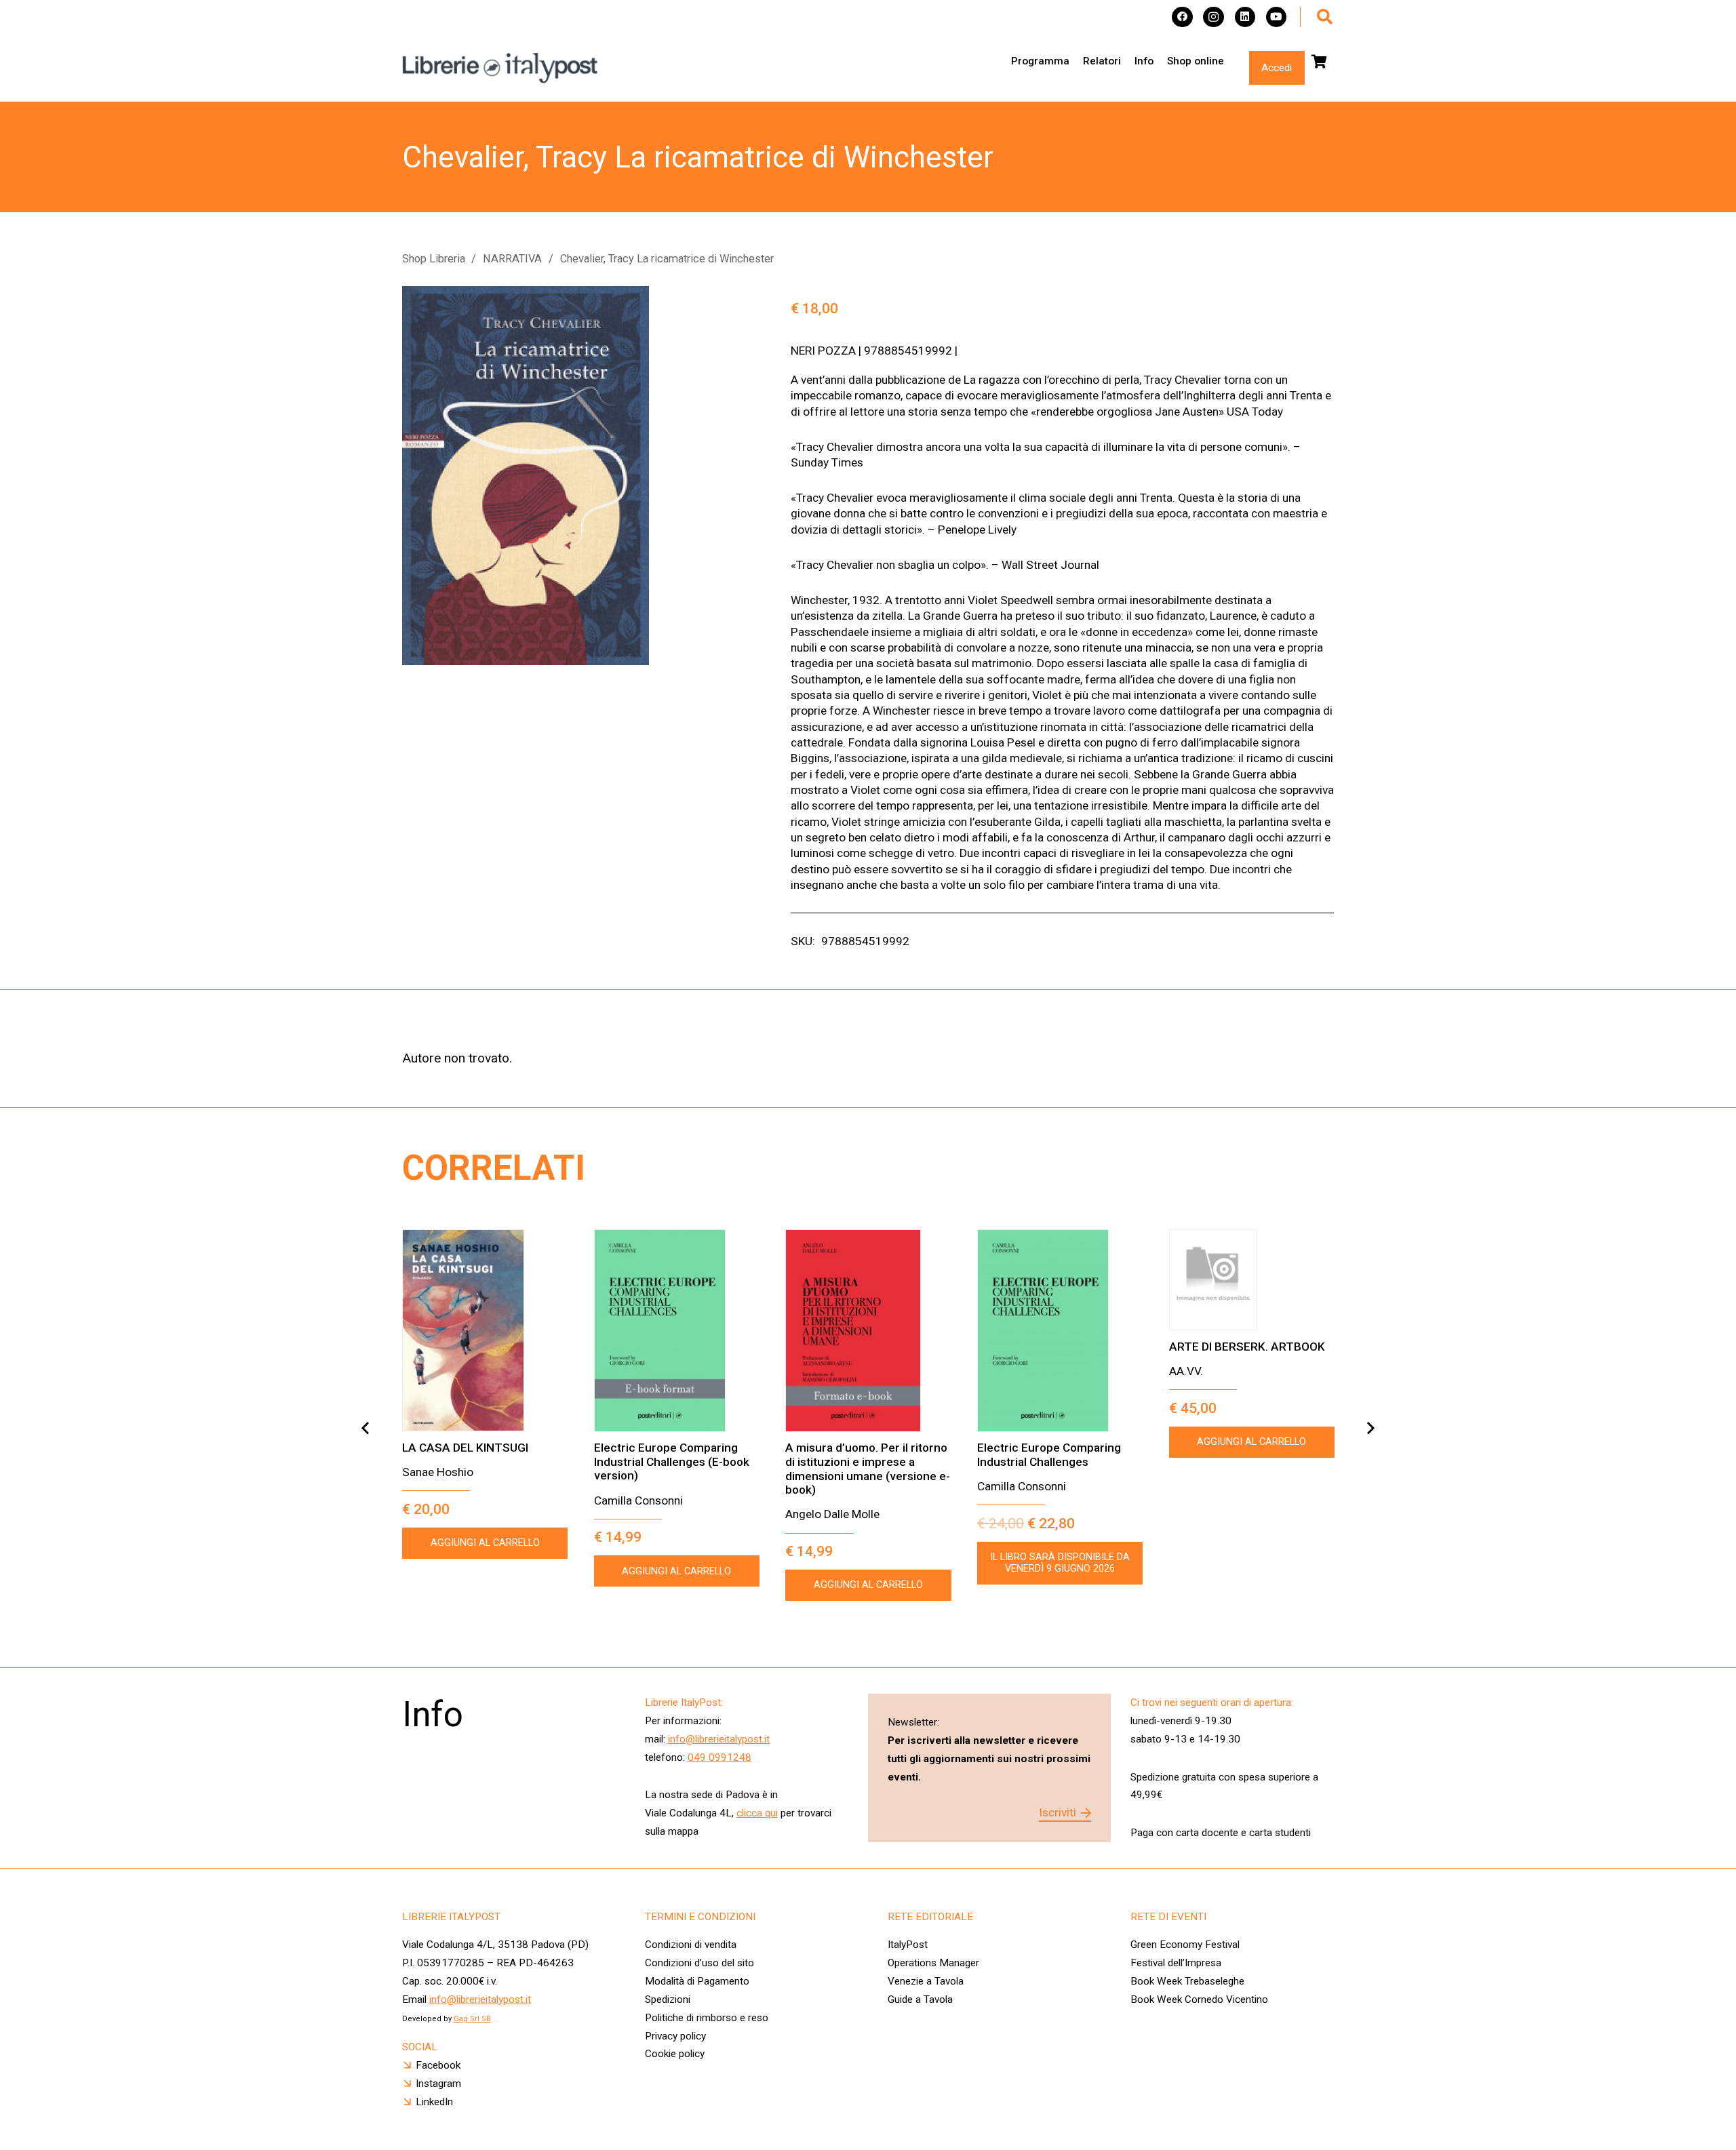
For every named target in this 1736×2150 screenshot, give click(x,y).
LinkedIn (434, 2102)
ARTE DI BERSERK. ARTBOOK (1247, 1347)
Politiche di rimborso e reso (707, 2018)
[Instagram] (1214, 17)
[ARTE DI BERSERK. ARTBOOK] (1252, 1280)
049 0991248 (719, 1757)
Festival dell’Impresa (1176, 1963)
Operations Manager (935, 1963)
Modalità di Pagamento (697, 1981)
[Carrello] (1320, 62)
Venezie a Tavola (926, 1981)
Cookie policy (675, 2054)
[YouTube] (1277, 17)
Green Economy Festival (1185, 1945)
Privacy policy (675, 2036)
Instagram (438, 2084)
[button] (1325, 17)
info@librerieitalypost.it (719, 1739)
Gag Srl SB (472, 2019)
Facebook (438, 2065)
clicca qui (757, 1813)
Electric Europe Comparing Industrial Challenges (1049, 1455)
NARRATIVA (512, 259)
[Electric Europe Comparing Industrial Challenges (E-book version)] (677, 1331)
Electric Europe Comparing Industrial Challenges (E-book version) (672, 1461)
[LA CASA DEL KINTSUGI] (485, 1331)
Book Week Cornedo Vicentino (1199, 1999)
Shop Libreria (434, 259)
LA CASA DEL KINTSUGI (465, 1448)
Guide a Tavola (920, 1999)
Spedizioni (668, 1999)
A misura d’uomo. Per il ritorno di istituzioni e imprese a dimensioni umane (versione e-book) (868, 1469)
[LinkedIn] (1245, 17)
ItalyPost (908, 1945)
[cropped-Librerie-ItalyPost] (500, 68)
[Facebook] (1182, 17)
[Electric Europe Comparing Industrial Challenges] (1060, 1331)
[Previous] (366, 1428)
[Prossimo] (1370, 1428)
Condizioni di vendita (691, 1945)
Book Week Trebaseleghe (1187, 1981)
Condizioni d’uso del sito (699, 1963)
